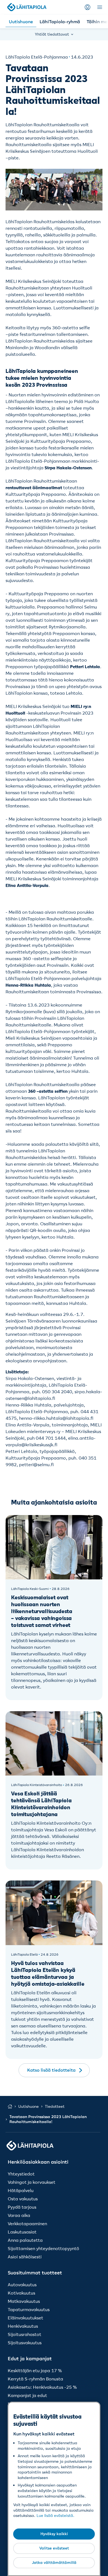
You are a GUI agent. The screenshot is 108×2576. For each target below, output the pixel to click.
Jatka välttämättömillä (54, 2562)
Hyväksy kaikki (54, 2534)
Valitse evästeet (54, 2548)
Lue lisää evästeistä (55, 2516)
